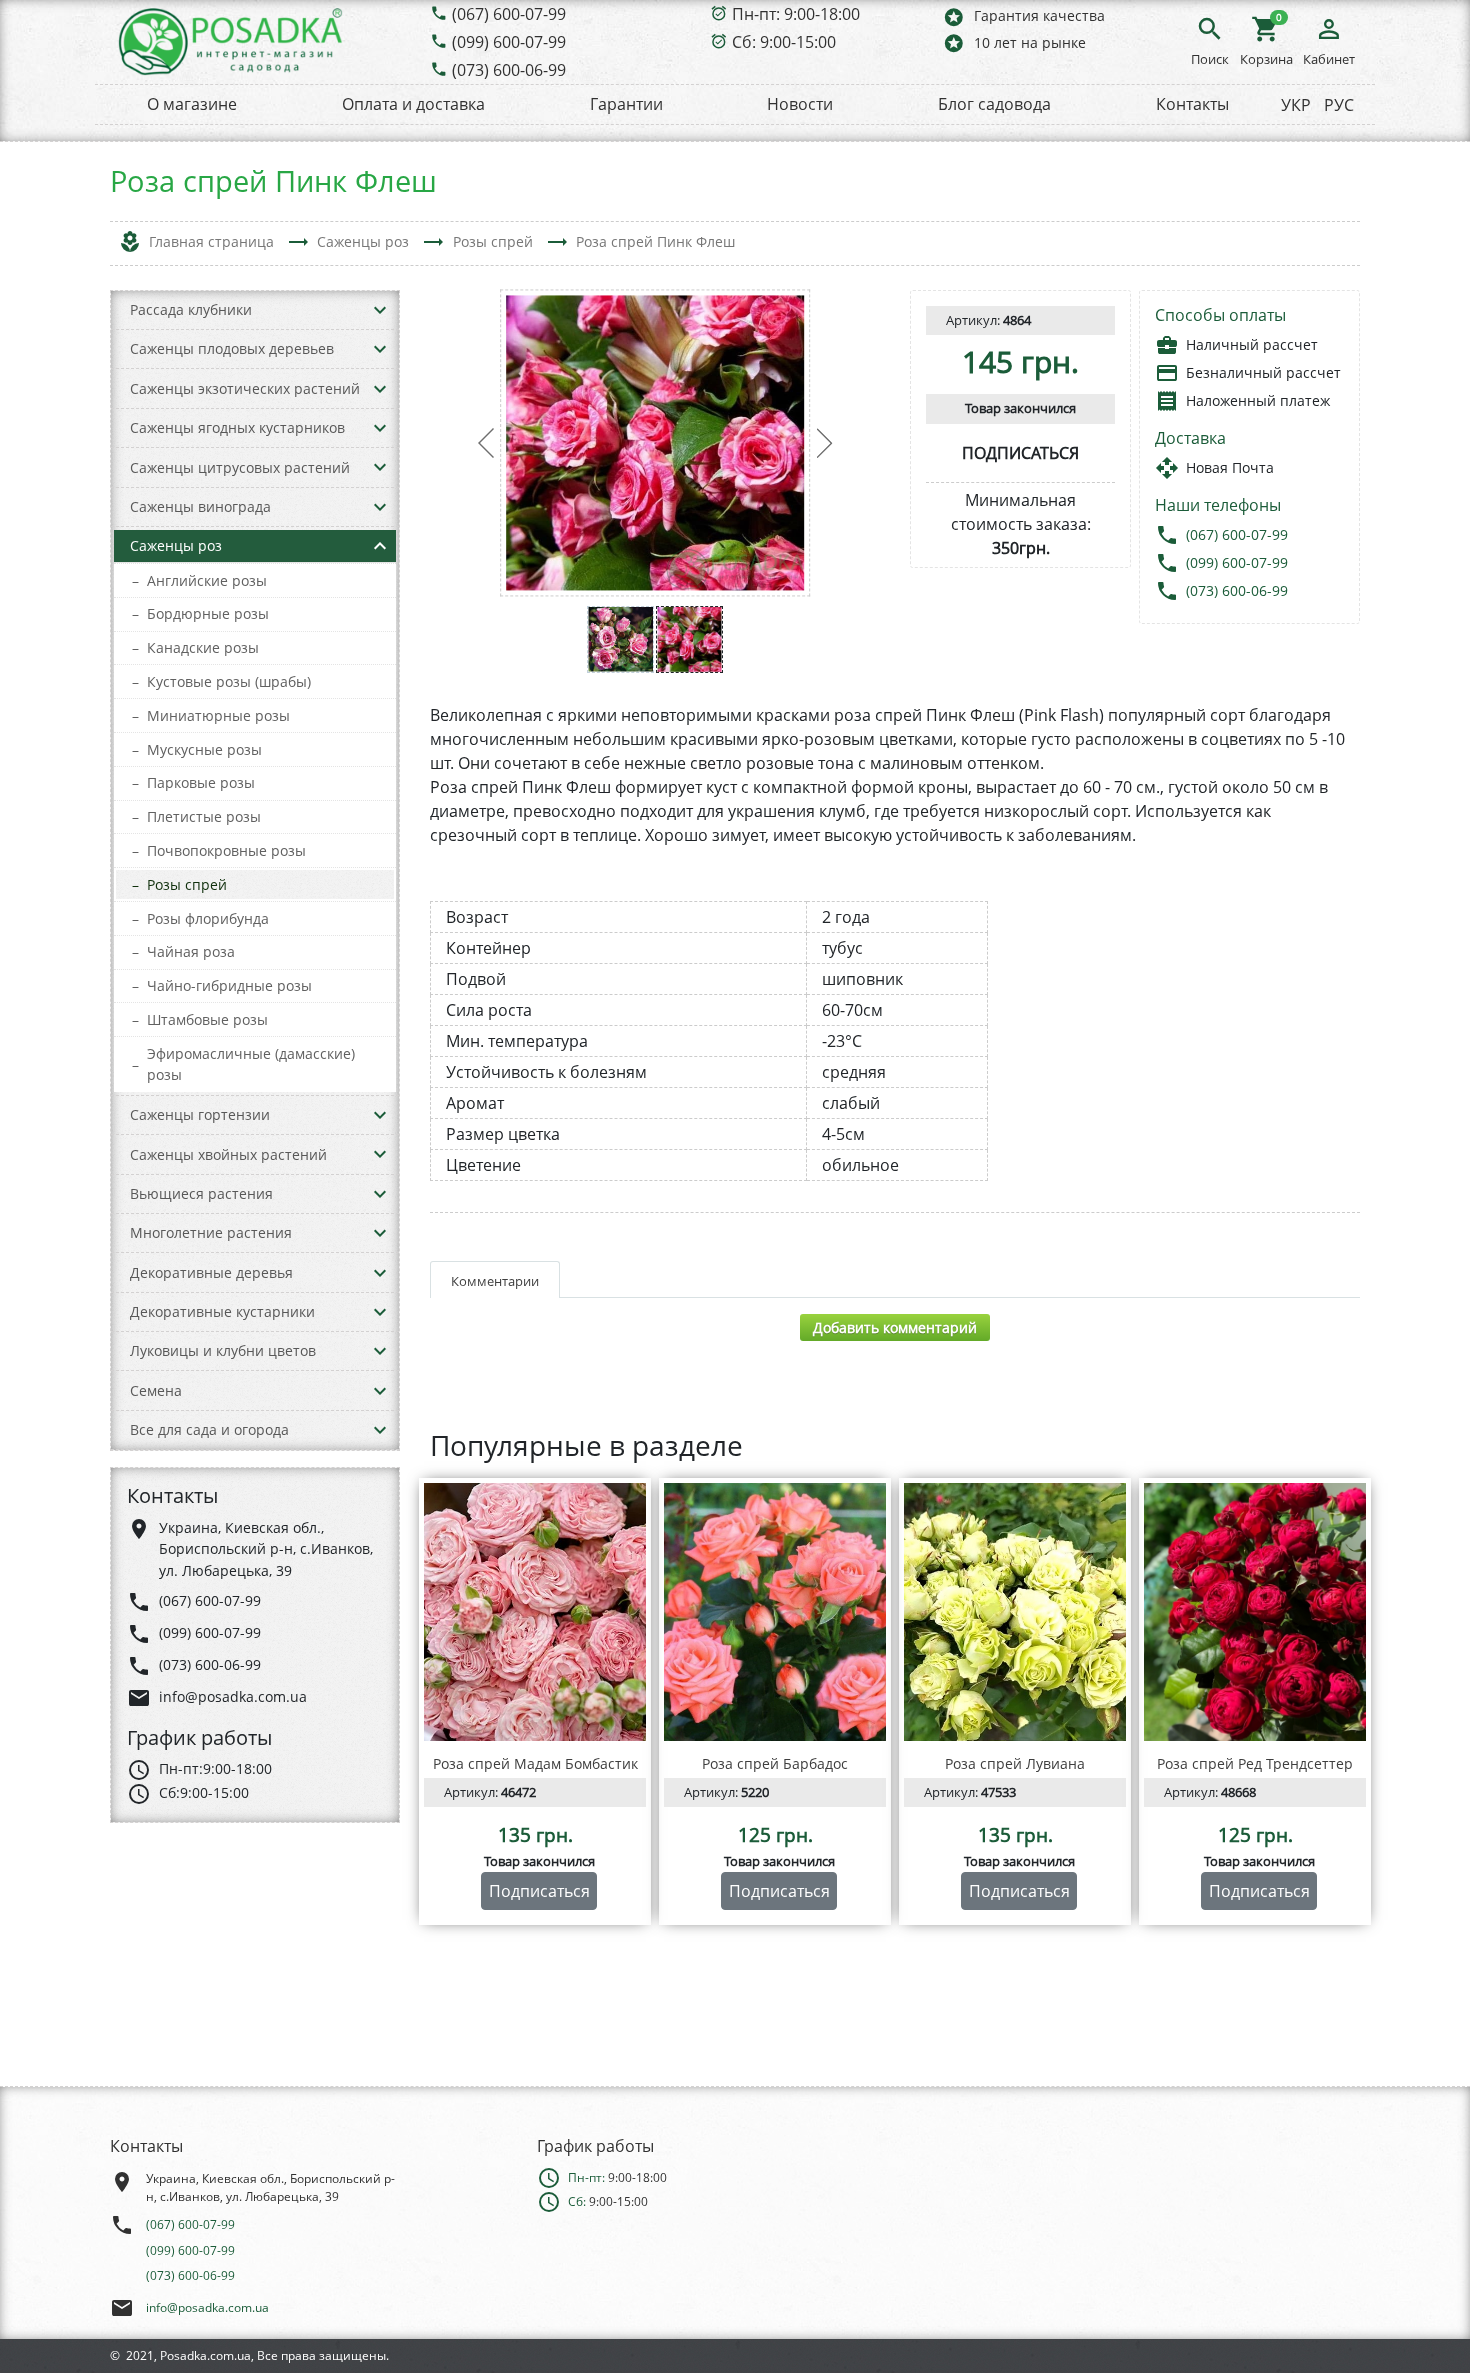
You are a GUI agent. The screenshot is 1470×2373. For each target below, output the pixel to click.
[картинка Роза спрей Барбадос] (775, 1612)
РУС (1339, 105)
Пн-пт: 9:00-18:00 (796, 14)
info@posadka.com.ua (207, 2307)
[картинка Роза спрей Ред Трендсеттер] (1255, 1612)
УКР (1296, 105)
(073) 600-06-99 (509, 70)
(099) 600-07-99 (509, 42)
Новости (800, 104)
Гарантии (626, 104)
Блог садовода (994, 104)
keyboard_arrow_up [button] (380, 546)
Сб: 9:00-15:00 (784, 42)
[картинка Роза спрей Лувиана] (1015, 1612)
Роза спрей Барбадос (775, 1763)
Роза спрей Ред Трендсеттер (1255, 1763)
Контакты (1192, 104)
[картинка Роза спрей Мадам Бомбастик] (535, 1612)
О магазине (192, 104)
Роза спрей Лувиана (1015, 1763)
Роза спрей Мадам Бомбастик (535, 1763)
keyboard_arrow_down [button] (380, 310)
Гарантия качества (1023, 16)
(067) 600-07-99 (509, 14)
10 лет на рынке (1014, 42)
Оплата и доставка (413, 104)
